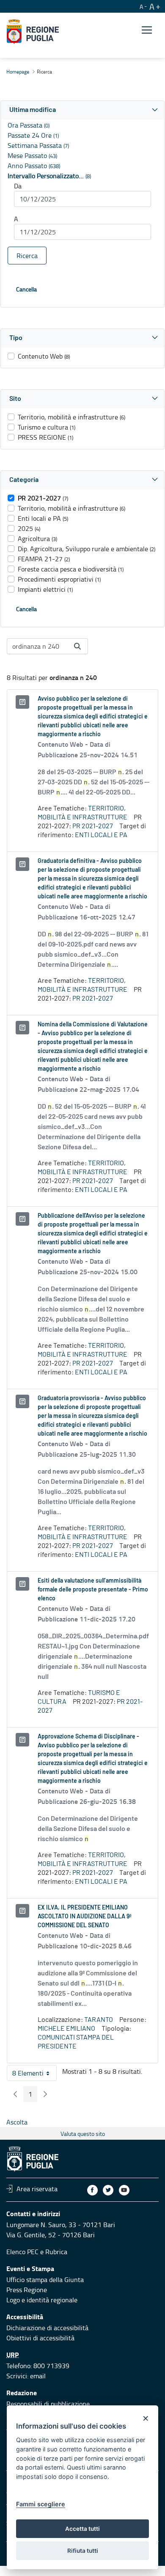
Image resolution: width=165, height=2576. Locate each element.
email (38, 2376)
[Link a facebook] (92, 2190)
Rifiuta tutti (83, 2551)
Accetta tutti (82, 2529)
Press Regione (27, 2290)
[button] (82, 110)
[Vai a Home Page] (33, 32)
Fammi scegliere (41, 2504)
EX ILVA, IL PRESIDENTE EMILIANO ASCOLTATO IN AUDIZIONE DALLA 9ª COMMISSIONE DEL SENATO (85, 1917)
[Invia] (77, 646)
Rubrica (56, 2252)
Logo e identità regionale (42, 2300)
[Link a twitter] (108, 2190)
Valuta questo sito (83, 2134)
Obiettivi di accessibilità (40, 2338)
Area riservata (37, 2189)
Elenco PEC (22, 2252)
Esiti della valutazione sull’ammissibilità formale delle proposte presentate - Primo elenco (93, 1590)
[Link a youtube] (124, 2190)
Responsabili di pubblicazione (48, 2404)
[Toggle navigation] (147, 30)
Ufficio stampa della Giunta (45, 2280)
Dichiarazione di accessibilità (47, 2328)
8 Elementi (34, 2075)
